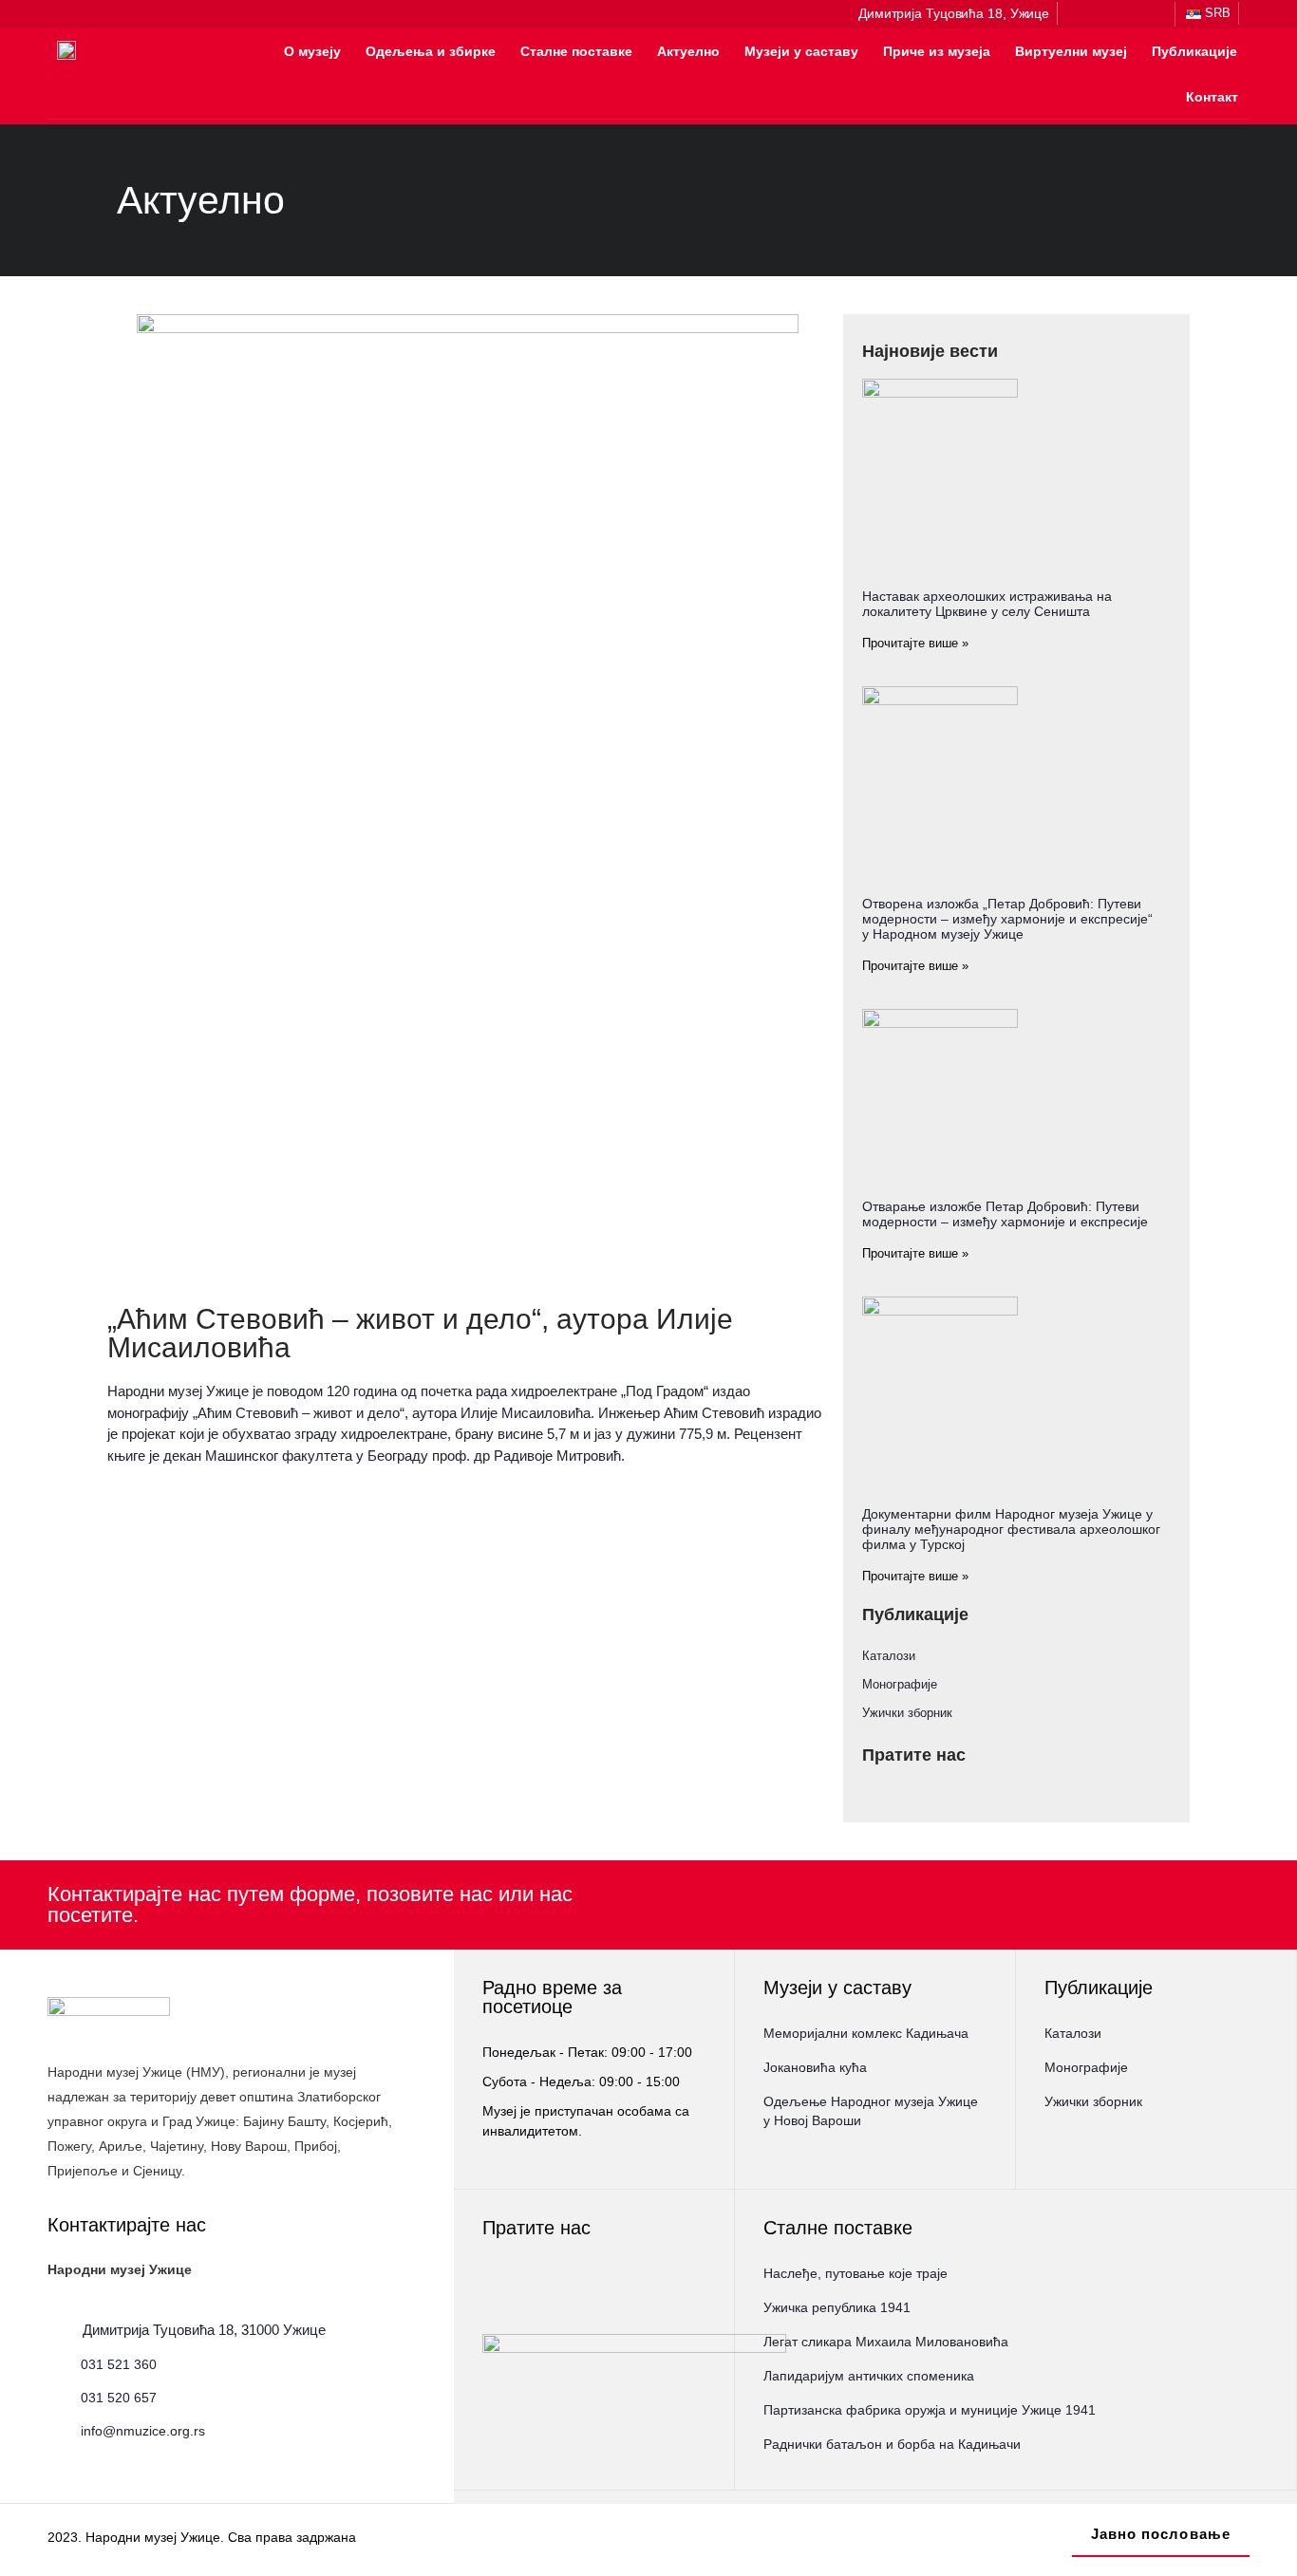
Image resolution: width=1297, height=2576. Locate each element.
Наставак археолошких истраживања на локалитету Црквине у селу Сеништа (987, 604)
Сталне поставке (576, 51)
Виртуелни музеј (1071, 51)
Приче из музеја (937, 51)
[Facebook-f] (1081, 14)
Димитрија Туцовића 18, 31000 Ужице (204, 2330)
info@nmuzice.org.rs (143, 2431)
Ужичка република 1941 (837, 2307)
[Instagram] (1105, 14)
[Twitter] (1130, 14)
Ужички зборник (907, 1713)
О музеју (312, 51)
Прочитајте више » (915, 643)
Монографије (900, 1684)
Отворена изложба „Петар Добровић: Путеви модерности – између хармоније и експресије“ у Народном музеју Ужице (1007, 919)
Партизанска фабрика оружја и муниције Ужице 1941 (930, 2410)
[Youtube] (1155, 14)
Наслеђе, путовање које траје (855, 2273)
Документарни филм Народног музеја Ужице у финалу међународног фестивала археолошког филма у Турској (1011, 1529)
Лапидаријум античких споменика (869, 2376)
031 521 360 (119, 2364)
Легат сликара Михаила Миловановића (886, 2342)
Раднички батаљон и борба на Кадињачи (892, 2444)
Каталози (889, 1656)
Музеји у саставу (801, 51)
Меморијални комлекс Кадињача (866, 2033)
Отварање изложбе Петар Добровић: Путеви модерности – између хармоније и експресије (1005, 1214)
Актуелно (688, 51)
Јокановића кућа (815, 2067)
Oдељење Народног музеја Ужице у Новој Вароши (871, 2111)
